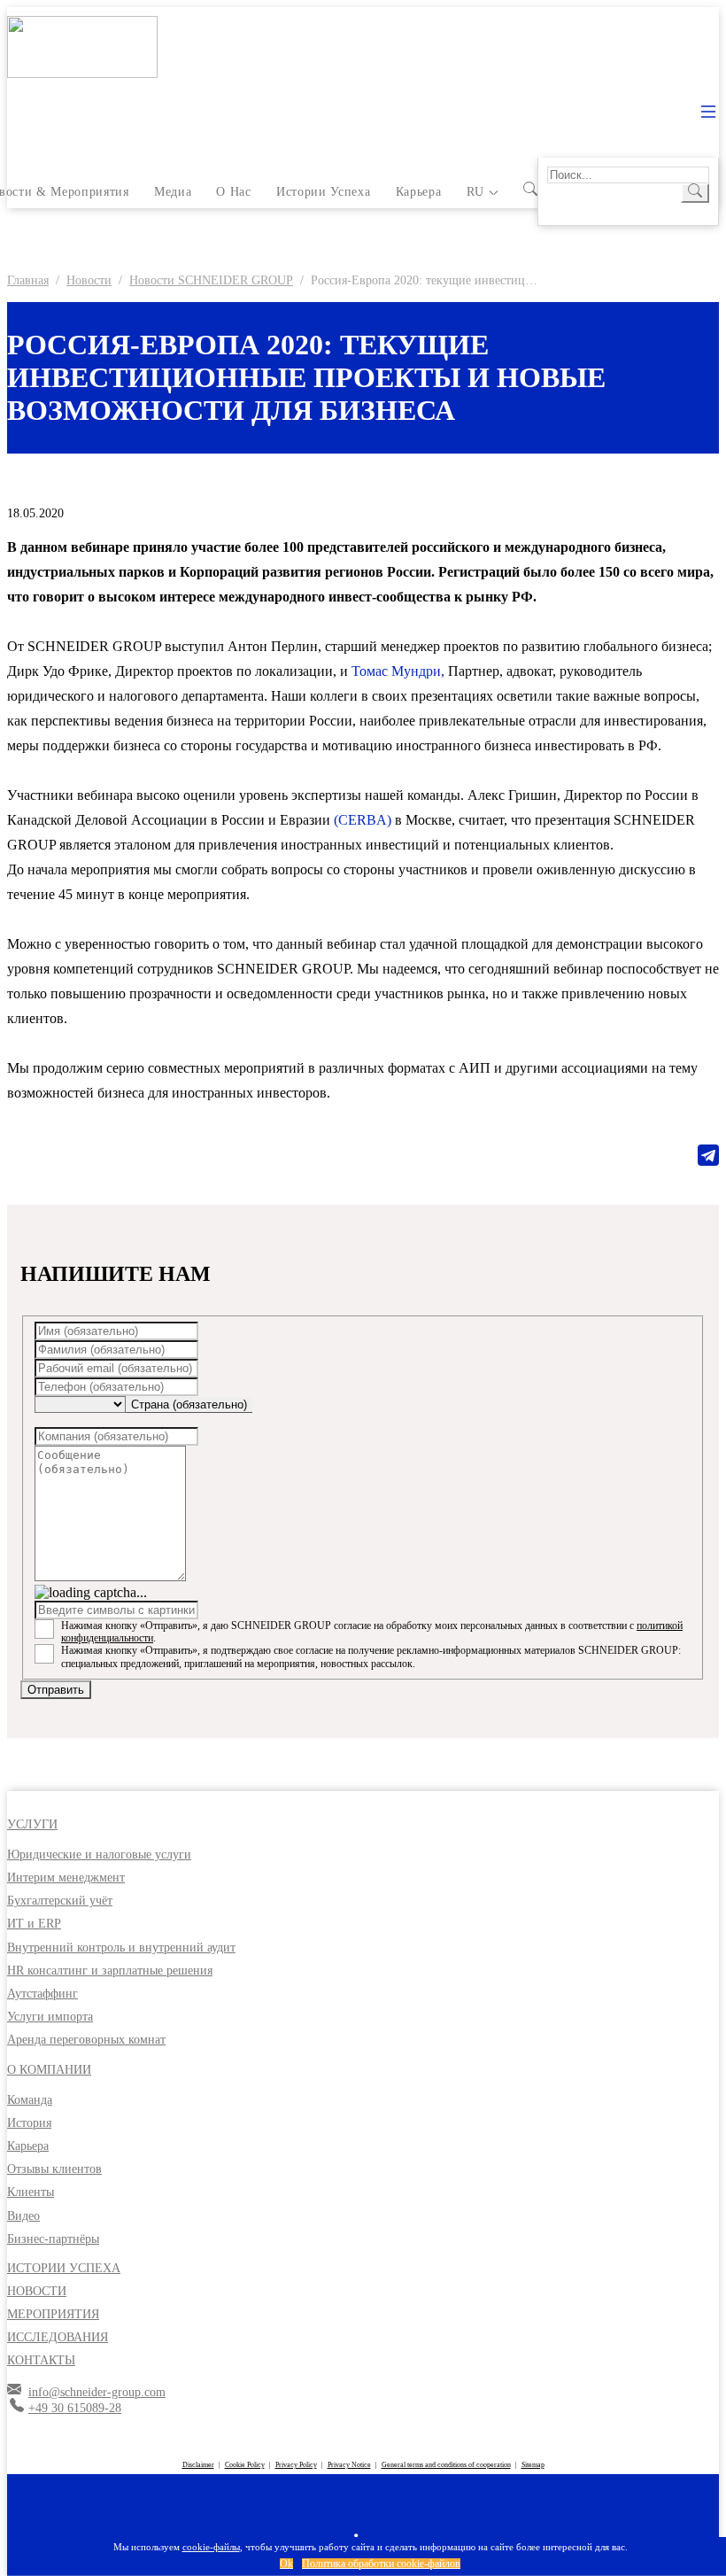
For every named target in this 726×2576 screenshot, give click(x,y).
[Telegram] (708, 1155)
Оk (286, 2564)
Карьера (419, 192)
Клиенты (31, 2192)
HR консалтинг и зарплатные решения (110, 1971)
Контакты (41, 2360)
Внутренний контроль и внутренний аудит (121, 1948)
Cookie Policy (245, 2465)
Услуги (32, 1824)
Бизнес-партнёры (53, 2239)
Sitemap (533, 2465)
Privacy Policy (296, 2465)
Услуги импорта (50, 2017)
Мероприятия (53, 2314)
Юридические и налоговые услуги (99, 1854)
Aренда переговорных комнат (86, 2040)
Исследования (58, 2337)
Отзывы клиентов (54, 2169)
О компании (49, 2070)
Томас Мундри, (398, 671)
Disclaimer (198, 2465)
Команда (30, 2100)
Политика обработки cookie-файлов (381, 2564)
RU (475, 192)
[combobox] (189, 1405)
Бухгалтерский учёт (60, 1901)
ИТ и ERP (34, 1924)
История (29, 2123)
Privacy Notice (349, 2465)
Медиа (173, 192)
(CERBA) (363, 820)
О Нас (233, 192)
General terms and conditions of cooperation (446, 2465)
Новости (37, 2291)
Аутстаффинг (42, 1994)
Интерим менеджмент (66, 1878)
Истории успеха (324, 192)
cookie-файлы (211, 2547)
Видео (23, 2216)
